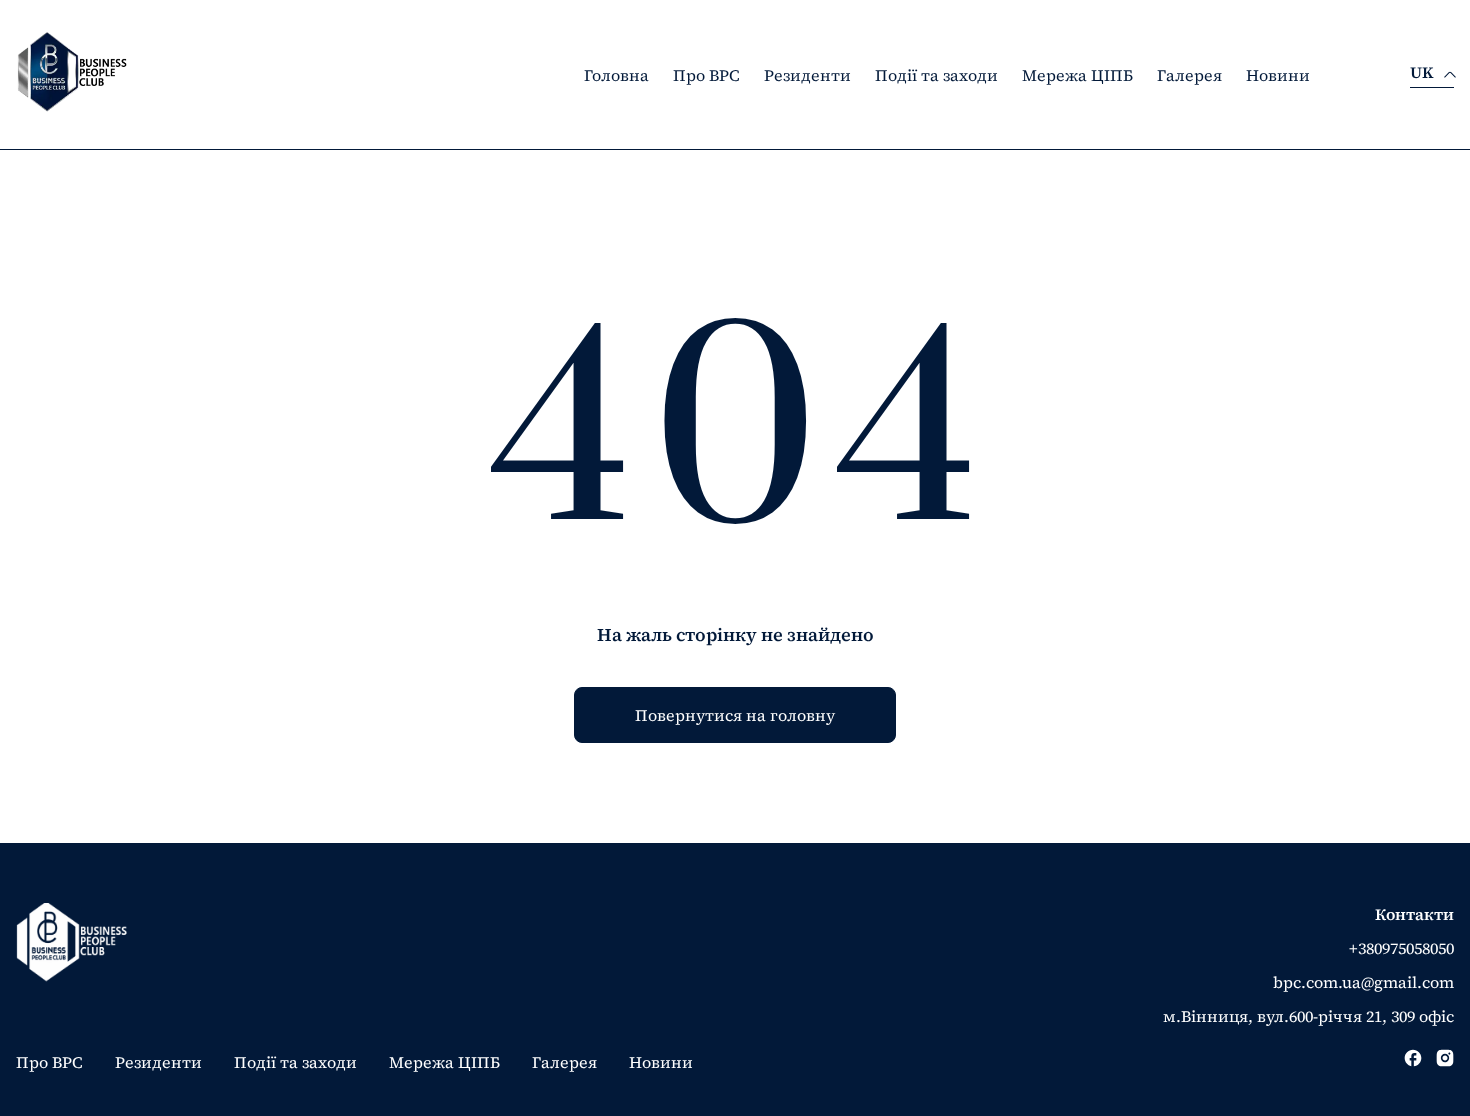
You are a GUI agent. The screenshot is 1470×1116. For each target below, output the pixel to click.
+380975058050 (1401, 948)
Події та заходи (936, 75)
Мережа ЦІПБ (1077, 75)
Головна (616, 75)
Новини (1278, 75)
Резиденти (807, 75)
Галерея (1189, 75)
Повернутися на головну (735, 715)
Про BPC (706, 75)
